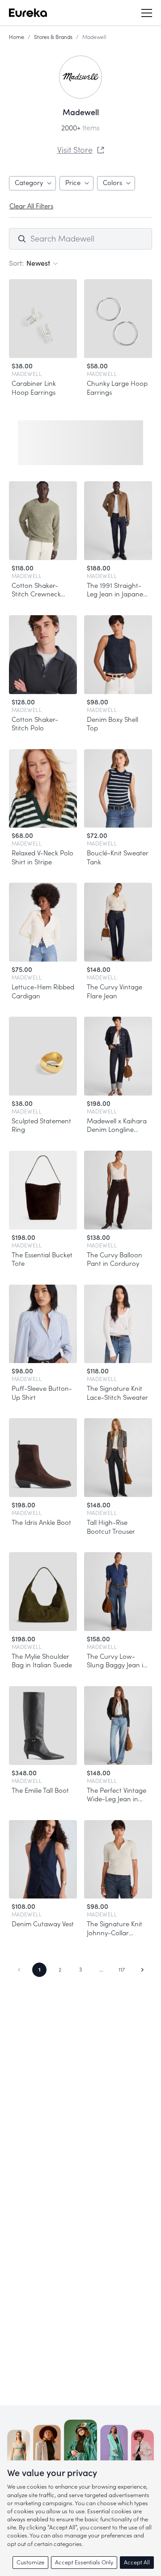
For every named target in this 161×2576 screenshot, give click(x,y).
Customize (30, 2562)
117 (122, 1970)
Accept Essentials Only (84, 2562)
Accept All (137, 2562)
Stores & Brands (53, 37)
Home (17, 37)
